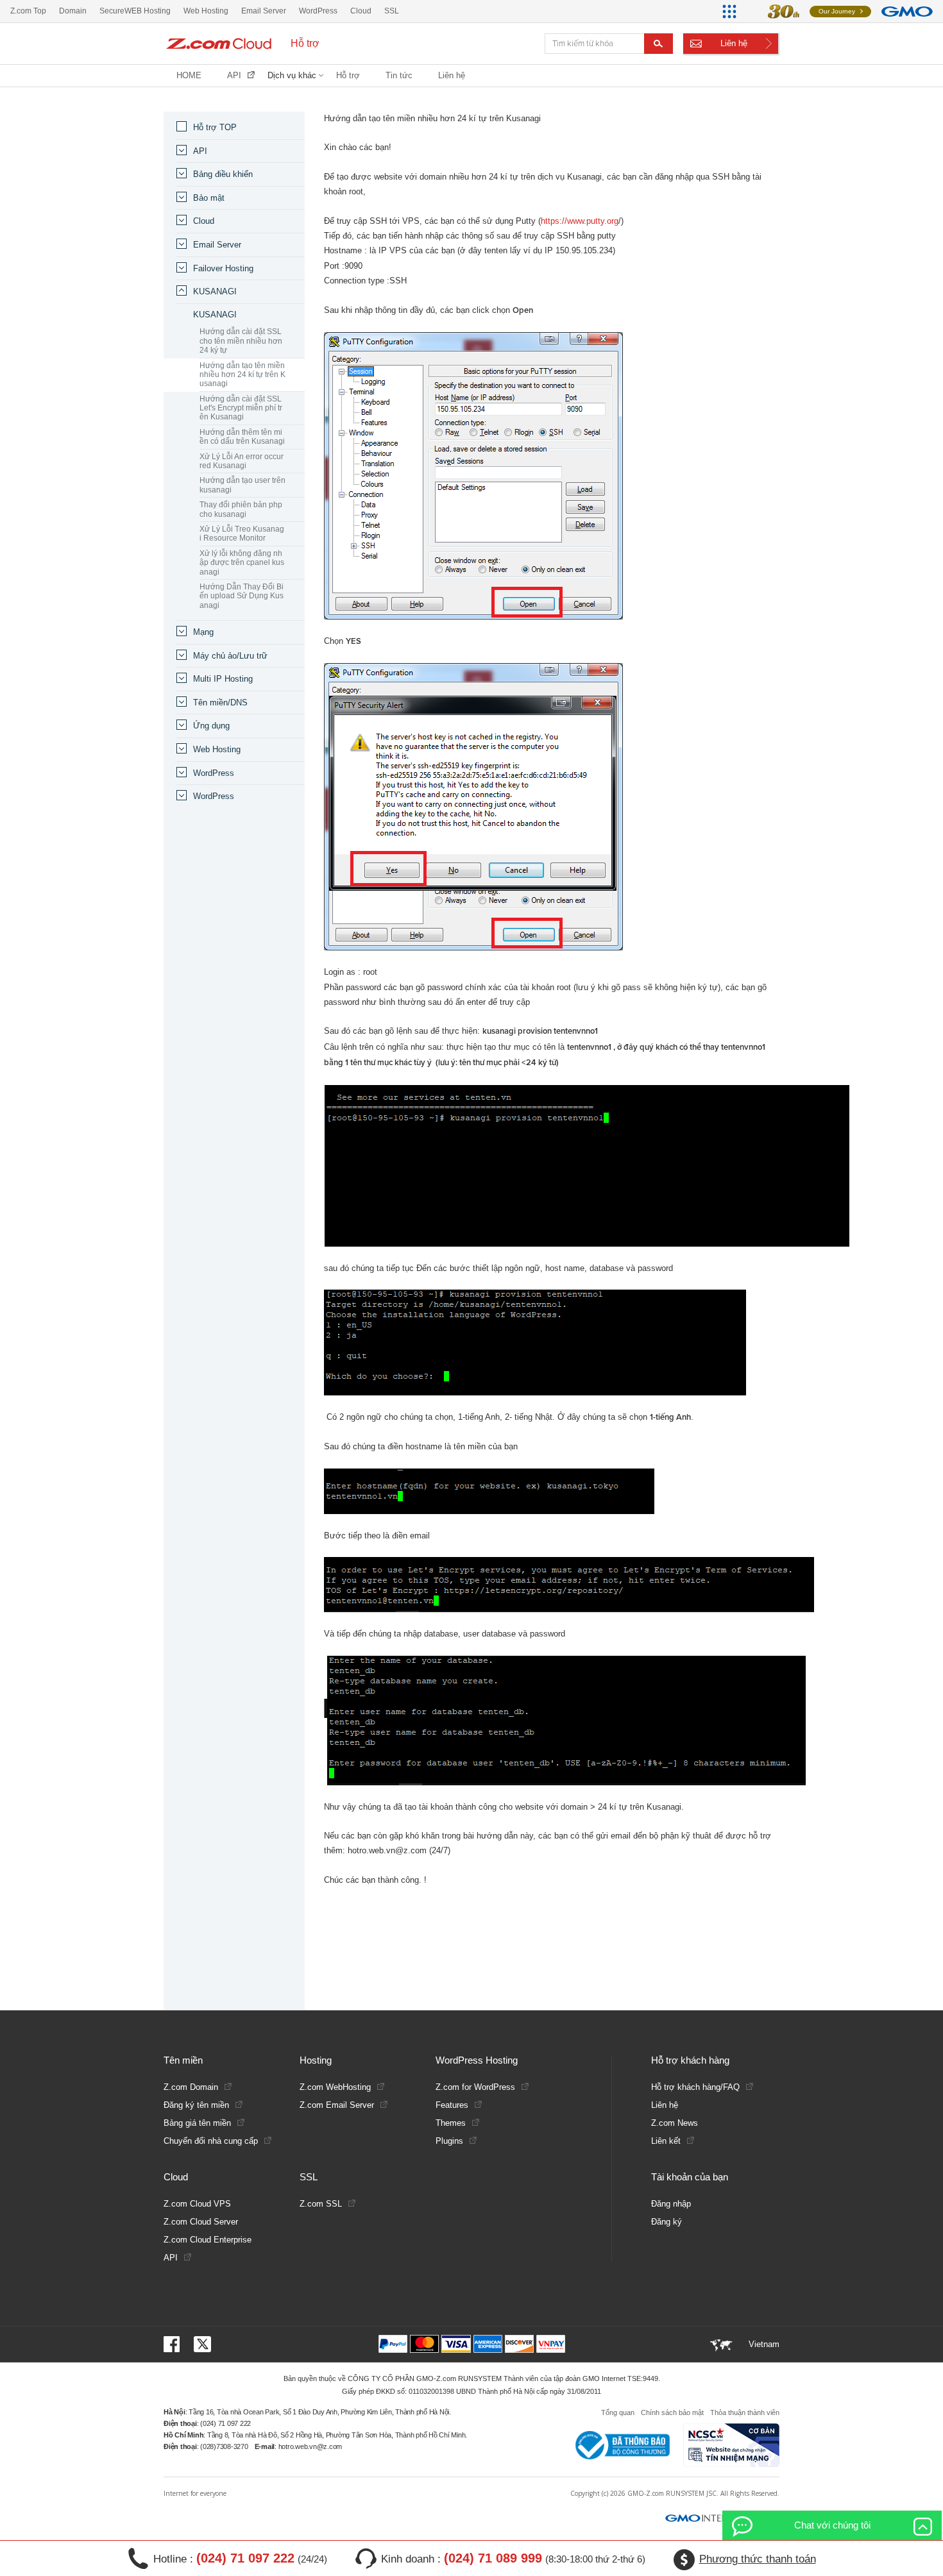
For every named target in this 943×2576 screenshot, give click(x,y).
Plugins (449, 2141)
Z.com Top (28, 11)
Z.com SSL (321, 2204)
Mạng (203, 632)
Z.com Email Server (337, 2105)
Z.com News (675, 2123)
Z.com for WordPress (475, 2087)
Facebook (174, 2344)
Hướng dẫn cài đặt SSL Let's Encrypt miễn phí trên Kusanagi (241, 408)
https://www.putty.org (580, 221)
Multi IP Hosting (223, 679)
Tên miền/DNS (220, 703)
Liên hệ (734, 43)
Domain (73, 11)
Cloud (204, 221)
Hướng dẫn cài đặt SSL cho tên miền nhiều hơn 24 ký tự (241, 341)
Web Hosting (217, 749)
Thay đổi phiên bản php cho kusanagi (241, 509)
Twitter (202, 2344)
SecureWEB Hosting (135, 11)
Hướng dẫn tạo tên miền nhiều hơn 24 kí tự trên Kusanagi (242, 375)
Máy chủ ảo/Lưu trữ (230, 656)
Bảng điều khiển (223, 174)
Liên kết (666, 2141)
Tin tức (399, 75)
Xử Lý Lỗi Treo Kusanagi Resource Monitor (242, 534)
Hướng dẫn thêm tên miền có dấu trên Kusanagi (242, 437)
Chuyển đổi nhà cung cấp (211, 2141)
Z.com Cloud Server (201, 2222)
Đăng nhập (671, 2204)
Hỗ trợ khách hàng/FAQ (695, 2087)
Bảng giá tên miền (197, 2123)
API (234, 75)
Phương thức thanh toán (758, 2559)
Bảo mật (209, 198)
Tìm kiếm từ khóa (658, 44)
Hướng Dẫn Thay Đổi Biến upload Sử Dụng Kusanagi (242, 596)
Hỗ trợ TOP (215, 127)
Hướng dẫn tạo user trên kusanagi (242, 485)
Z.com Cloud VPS (197, 2204)
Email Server (217, 245)
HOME (189, 75)
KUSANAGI (215, 291)
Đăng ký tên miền (196, 2105)
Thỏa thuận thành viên (745, 2412)
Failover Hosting (223, 268)
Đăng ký (667, 2222)
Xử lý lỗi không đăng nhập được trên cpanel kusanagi (242, 563)
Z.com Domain (191, 2087)
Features (452, 2105)
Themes (451, 2123)
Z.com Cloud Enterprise (208, 2240)
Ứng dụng (211, 726)
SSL (392, 11)
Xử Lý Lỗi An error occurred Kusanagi (242, 461)
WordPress (214, 773)
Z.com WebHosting (335, 2087)
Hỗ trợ (348, 75)
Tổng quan (618, 2412)
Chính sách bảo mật (672, 2412)
